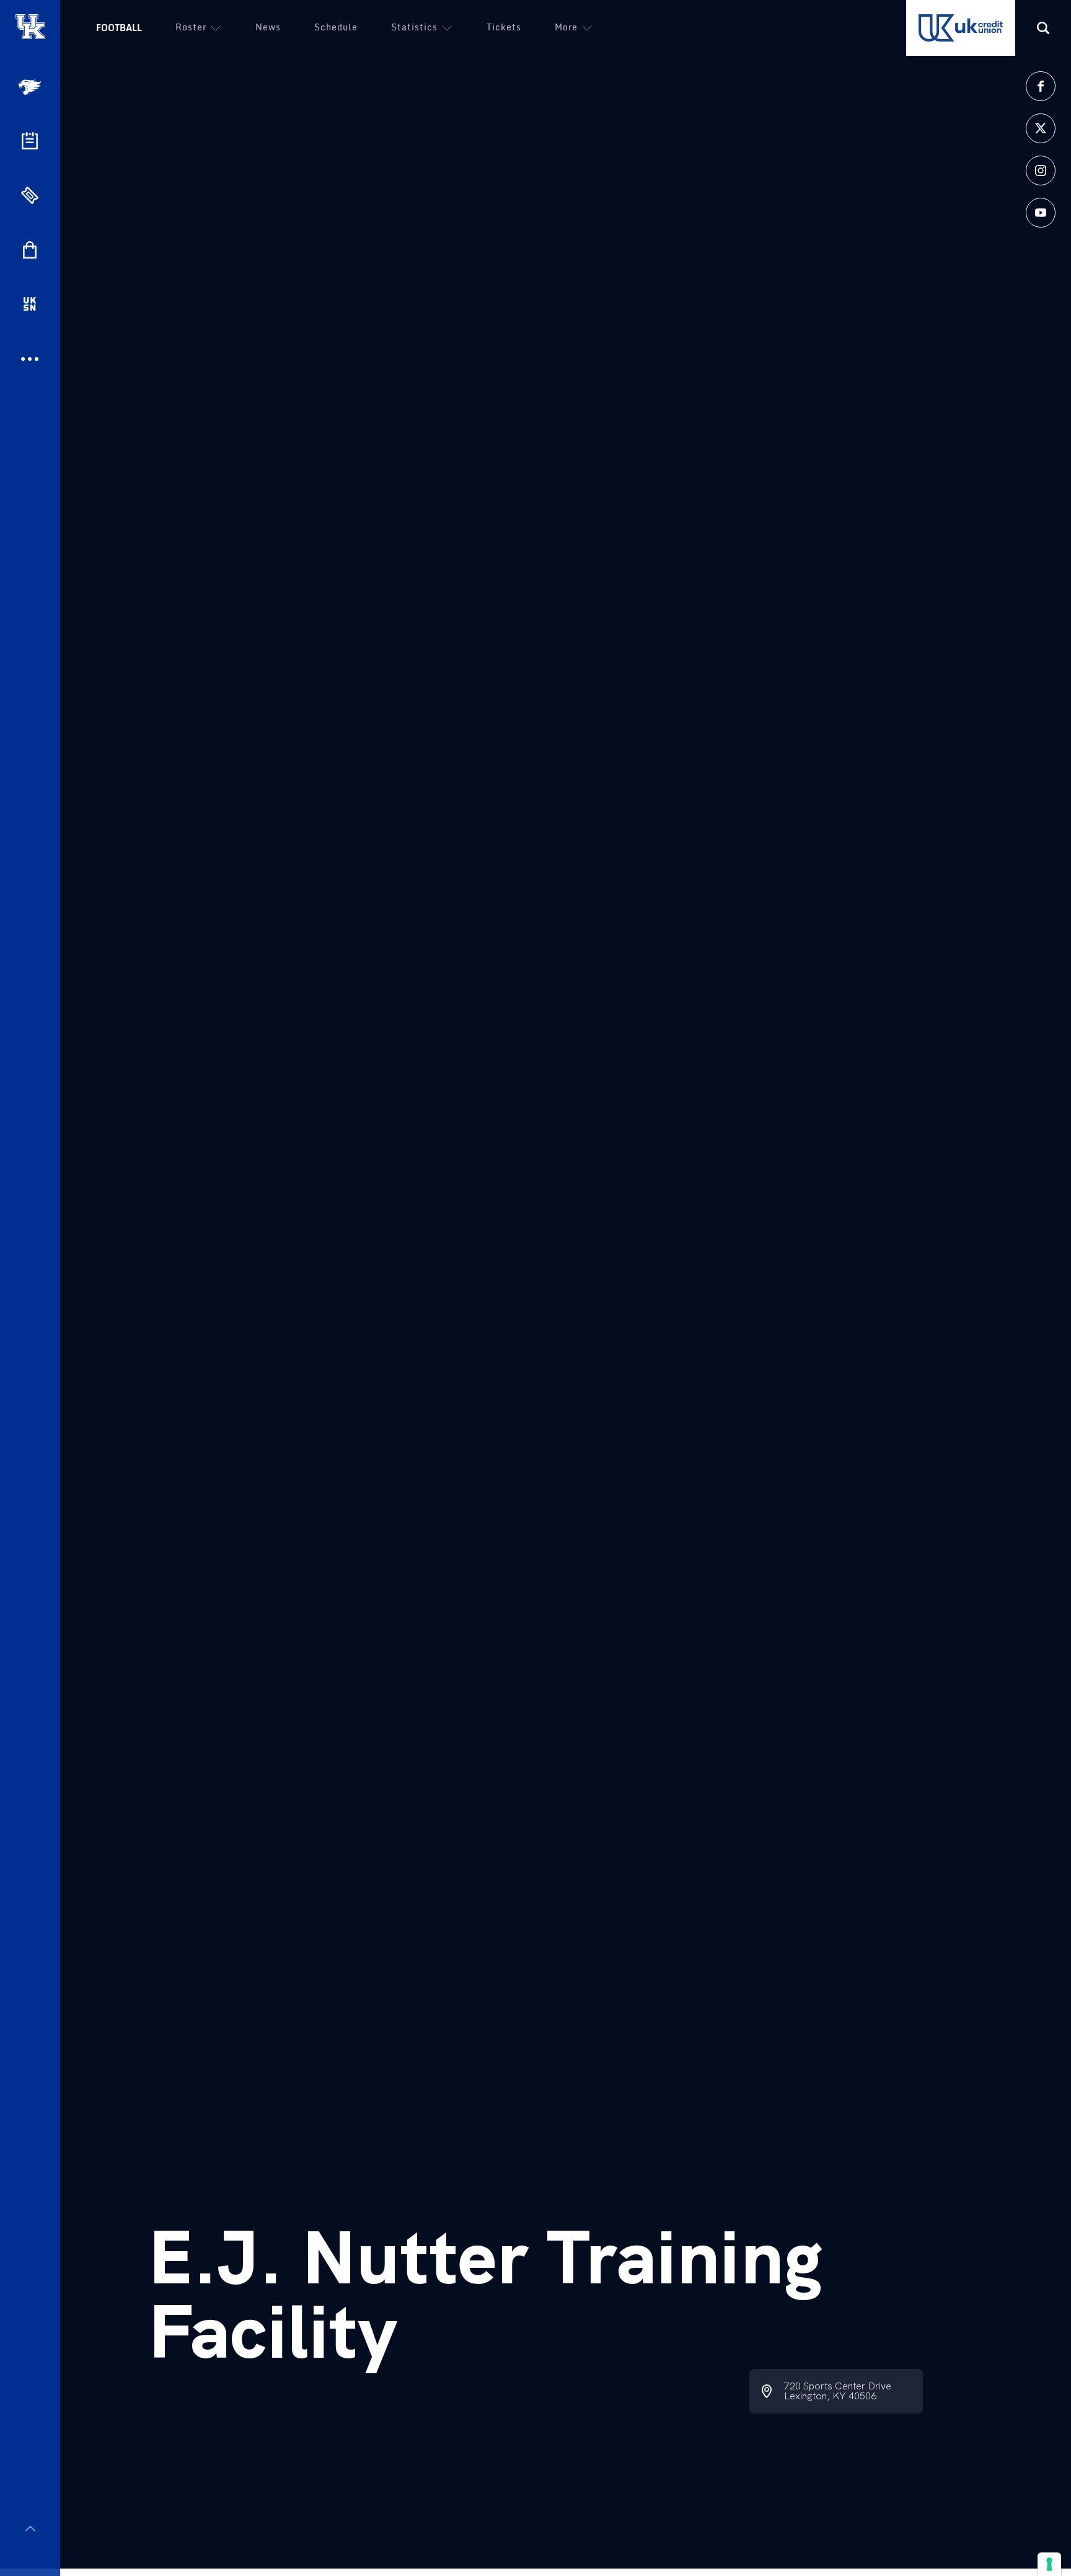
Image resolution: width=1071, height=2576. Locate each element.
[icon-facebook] (1041, 86)
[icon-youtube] (1041, 213)
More (566, 27)
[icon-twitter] (1041, 128)
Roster (191, 27)
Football (119, 28)
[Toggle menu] (30, 2529)
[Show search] (1043, 28)
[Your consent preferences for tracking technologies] (1049, 2564)
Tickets (504, 27)
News (268, 27)
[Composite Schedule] (30, 141)
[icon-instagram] (1041, 170)
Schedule (336, 27)
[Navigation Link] (31, 87)
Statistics (414, 27)
